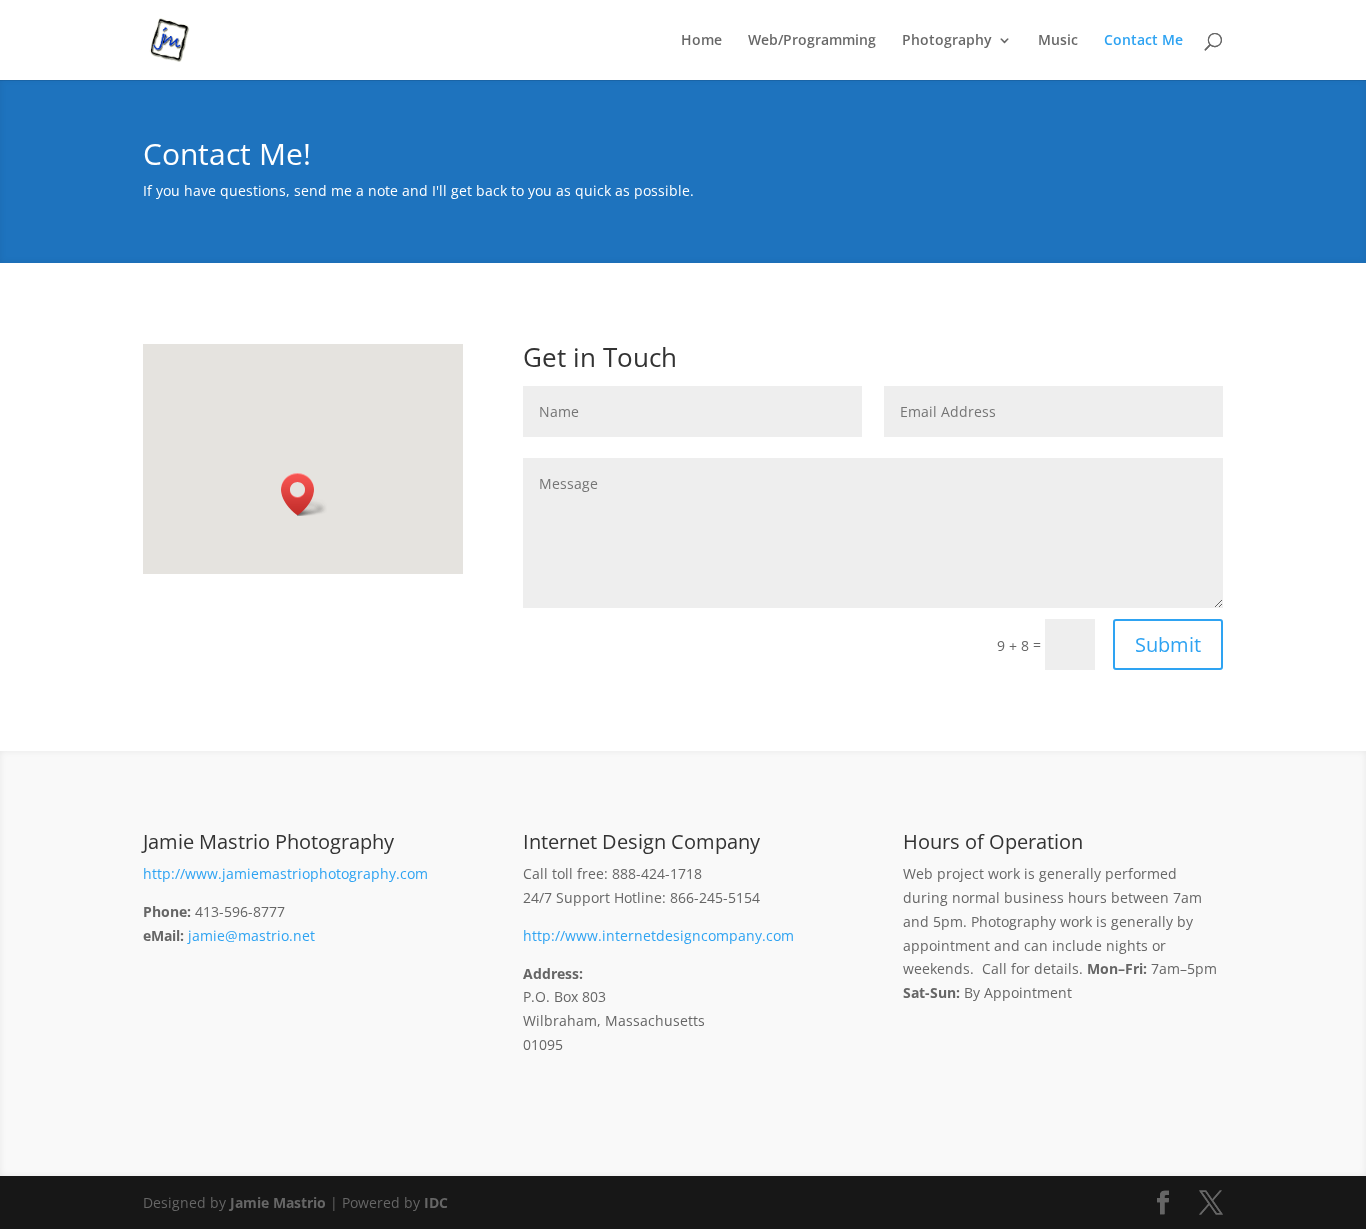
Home (701, 41)
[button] (304, 494)
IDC (436, 1202)
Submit (1168, 644)
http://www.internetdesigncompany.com (658, 935)
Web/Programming (812, 41)
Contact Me (1143, 41)
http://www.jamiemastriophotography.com (285, 873)
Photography (947, 41)
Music (1058, 41)
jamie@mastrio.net (251, 935)
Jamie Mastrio (278, 1202)
